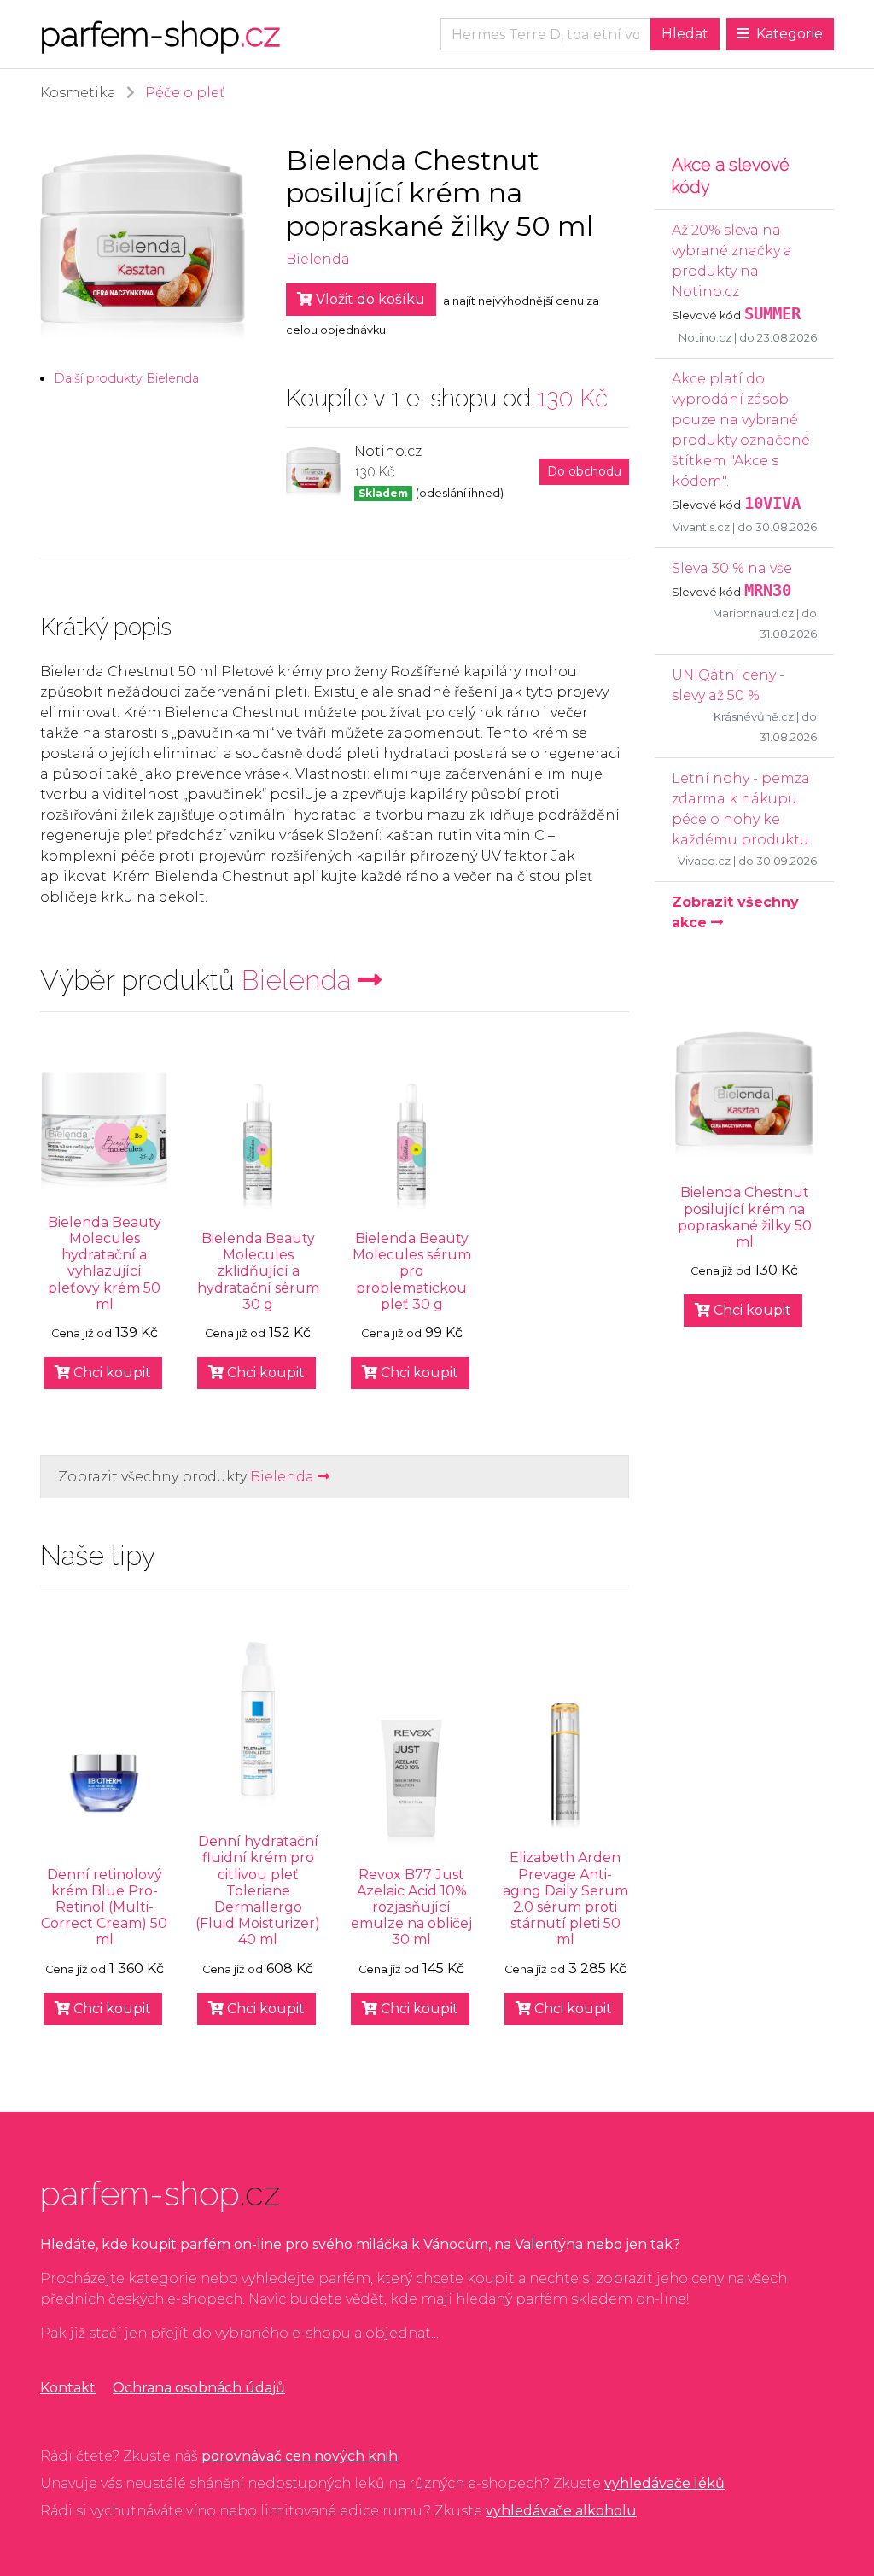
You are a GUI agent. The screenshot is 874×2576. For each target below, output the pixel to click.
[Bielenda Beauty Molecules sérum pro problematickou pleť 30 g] (411, 1147)
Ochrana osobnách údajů (199, 2388)
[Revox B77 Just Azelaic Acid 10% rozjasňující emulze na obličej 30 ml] (411, 1783)
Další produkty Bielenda (126, 378)
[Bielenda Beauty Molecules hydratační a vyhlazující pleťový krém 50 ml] (104, 1130)
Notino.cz (705, 338)
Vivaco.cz (704, 861)
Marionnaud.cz (753, 613)
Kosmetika (78, 93)
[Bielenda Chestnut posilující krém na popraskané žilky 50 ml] (744, 1095)
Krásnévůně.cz (754, 717)
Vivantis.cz (701, 527)
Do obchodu (584, 471)
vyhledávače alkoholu (561, 2511)
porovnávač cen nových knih (300, 2456)
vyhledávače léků (664, 2483)
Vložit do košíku (369, 299)
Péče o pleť (185, 93)
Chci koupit (111, 1373)
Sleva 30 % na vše (732, 568)
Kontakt (68, 2388)
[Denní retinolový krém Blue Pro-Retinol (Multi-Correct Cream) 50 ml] (104, 1783)
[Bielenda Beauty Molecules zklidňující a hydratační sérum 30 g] (258, 1147)
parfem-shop (160, 34)
